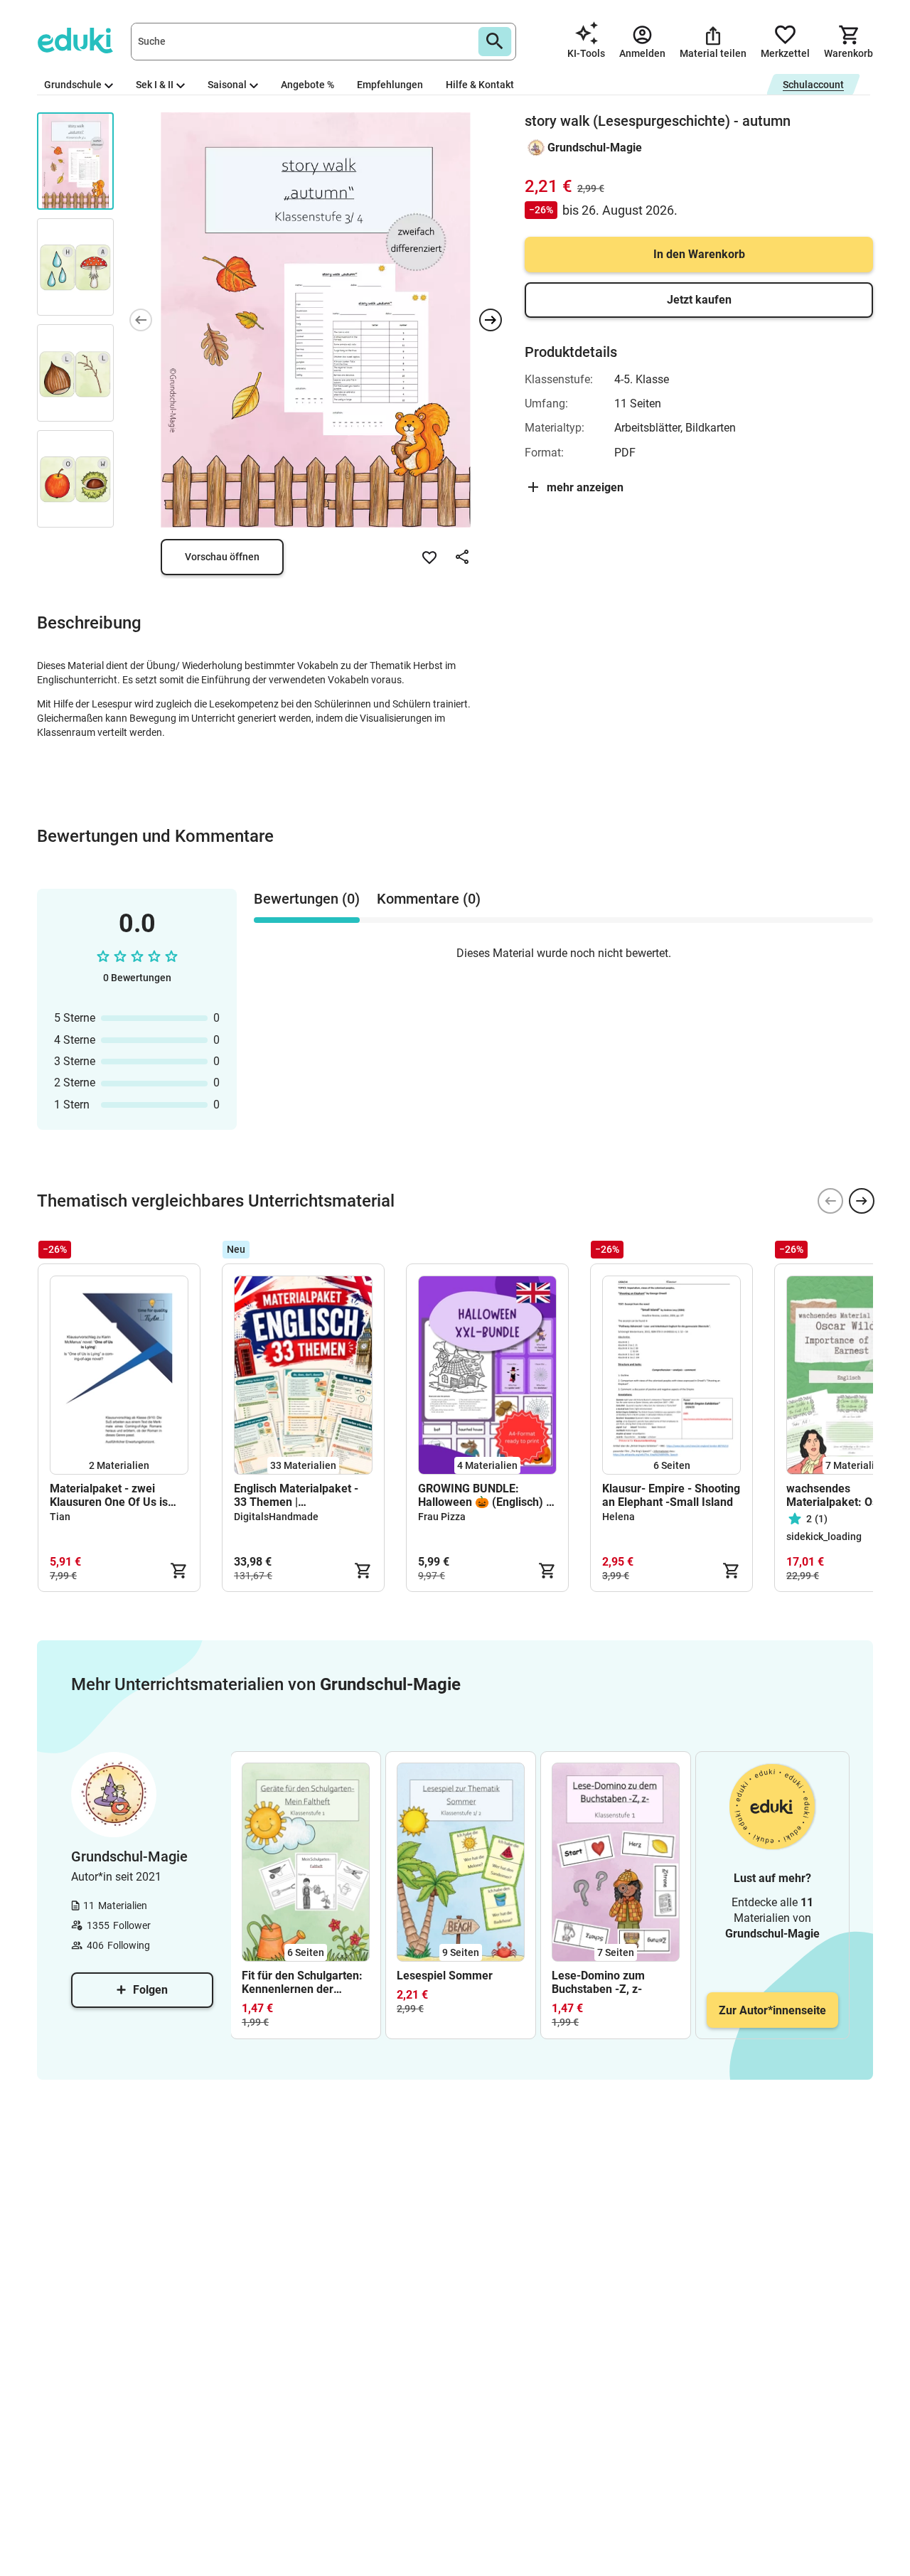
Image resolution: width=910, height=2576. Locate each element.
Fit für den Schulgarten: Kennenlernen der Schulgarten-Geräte (302, 1982)
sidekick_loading (824, 1536)
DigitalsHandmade (276, 1517)
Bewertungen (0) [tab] (307, 899)
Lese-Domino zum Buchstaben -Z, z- (598, 1982)
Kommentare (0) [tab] (429, 899)
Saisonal (227, 85)
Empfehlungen (390, 85)
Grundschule (73, 85)
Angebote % (307, 85)
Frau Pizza (442, 1517)
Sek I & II (155, 85)
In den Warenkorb (699, 254)
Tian (60, 1517)
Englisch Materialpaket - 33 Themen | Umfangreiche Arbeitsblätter (296, 1495)
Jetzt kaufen (699, 300)
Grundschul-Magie (595, 148)
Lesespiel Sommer (445, 1976)
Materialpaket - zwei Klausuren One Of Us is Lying (109, 1495)
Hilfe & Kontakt (480, 85)
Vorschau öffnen (222, 557)
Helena (619, 1517)
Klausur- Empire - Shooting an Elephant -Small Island (671, 1495)
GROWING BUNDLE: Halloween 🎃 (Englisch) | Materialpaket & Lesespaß (486, 1495)
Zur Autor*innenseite (772, 2010)
